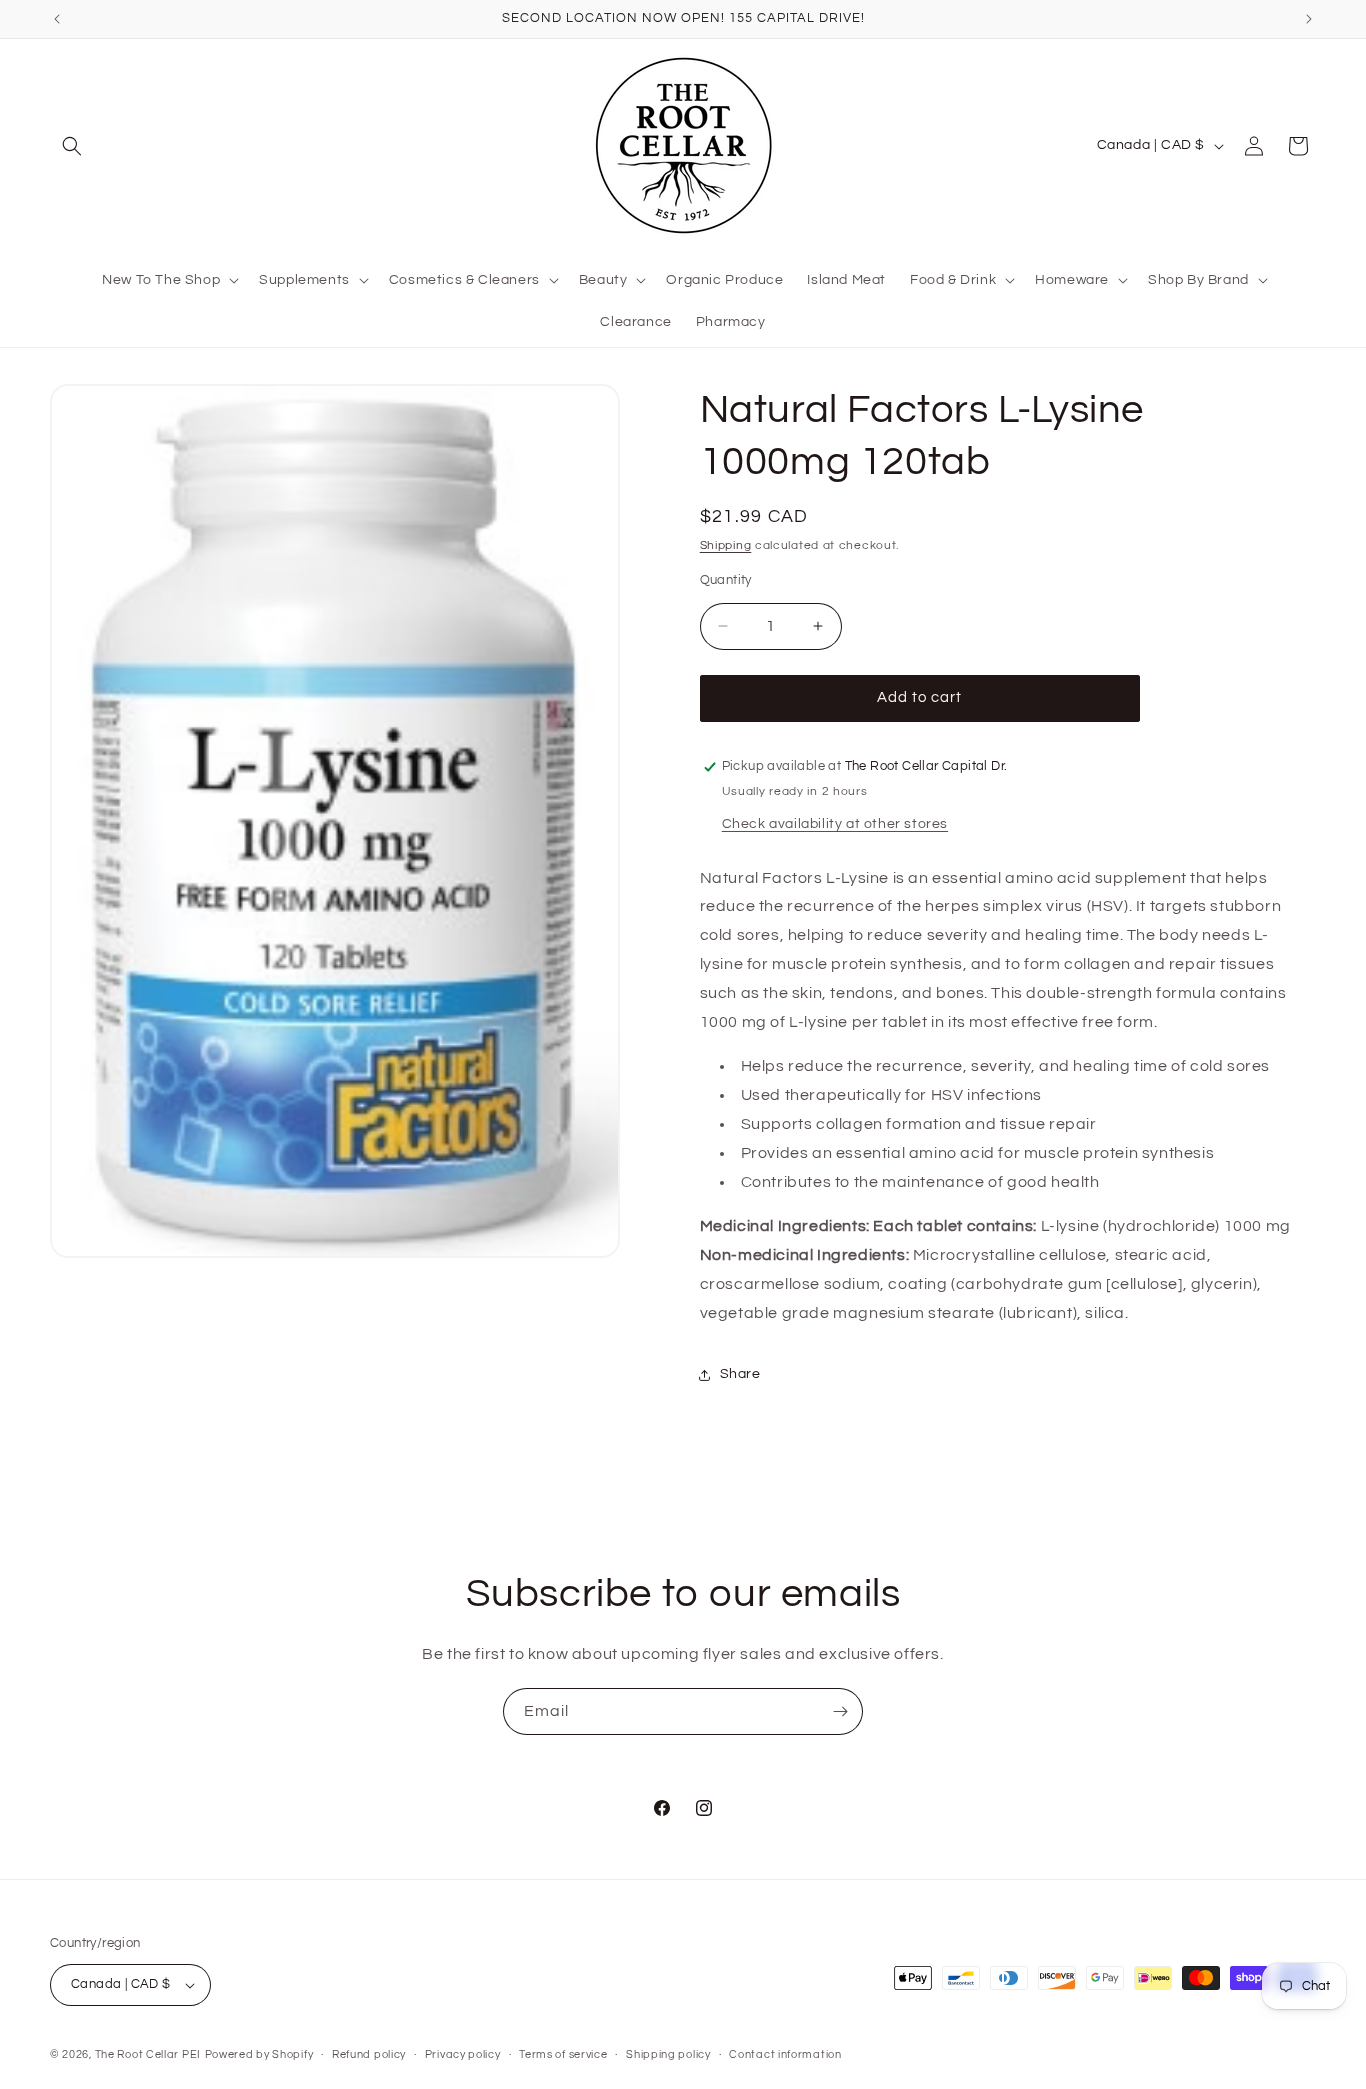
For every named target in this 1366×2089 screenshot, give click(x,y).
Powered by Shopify (259, 2054)
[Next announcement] (1309, 19)
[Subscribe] (840, 1711)
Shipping (726, 545)
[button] (72, 146)
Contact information (785, 2054)
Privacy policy (463, 2054)
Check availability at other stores (835, 824)
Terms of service (563, 2054)
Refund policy (369, 2054)
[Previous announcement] (57, 19)
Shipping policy (668, 2054)
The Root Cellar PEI (148, 2054)
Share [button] (740, 1374)
